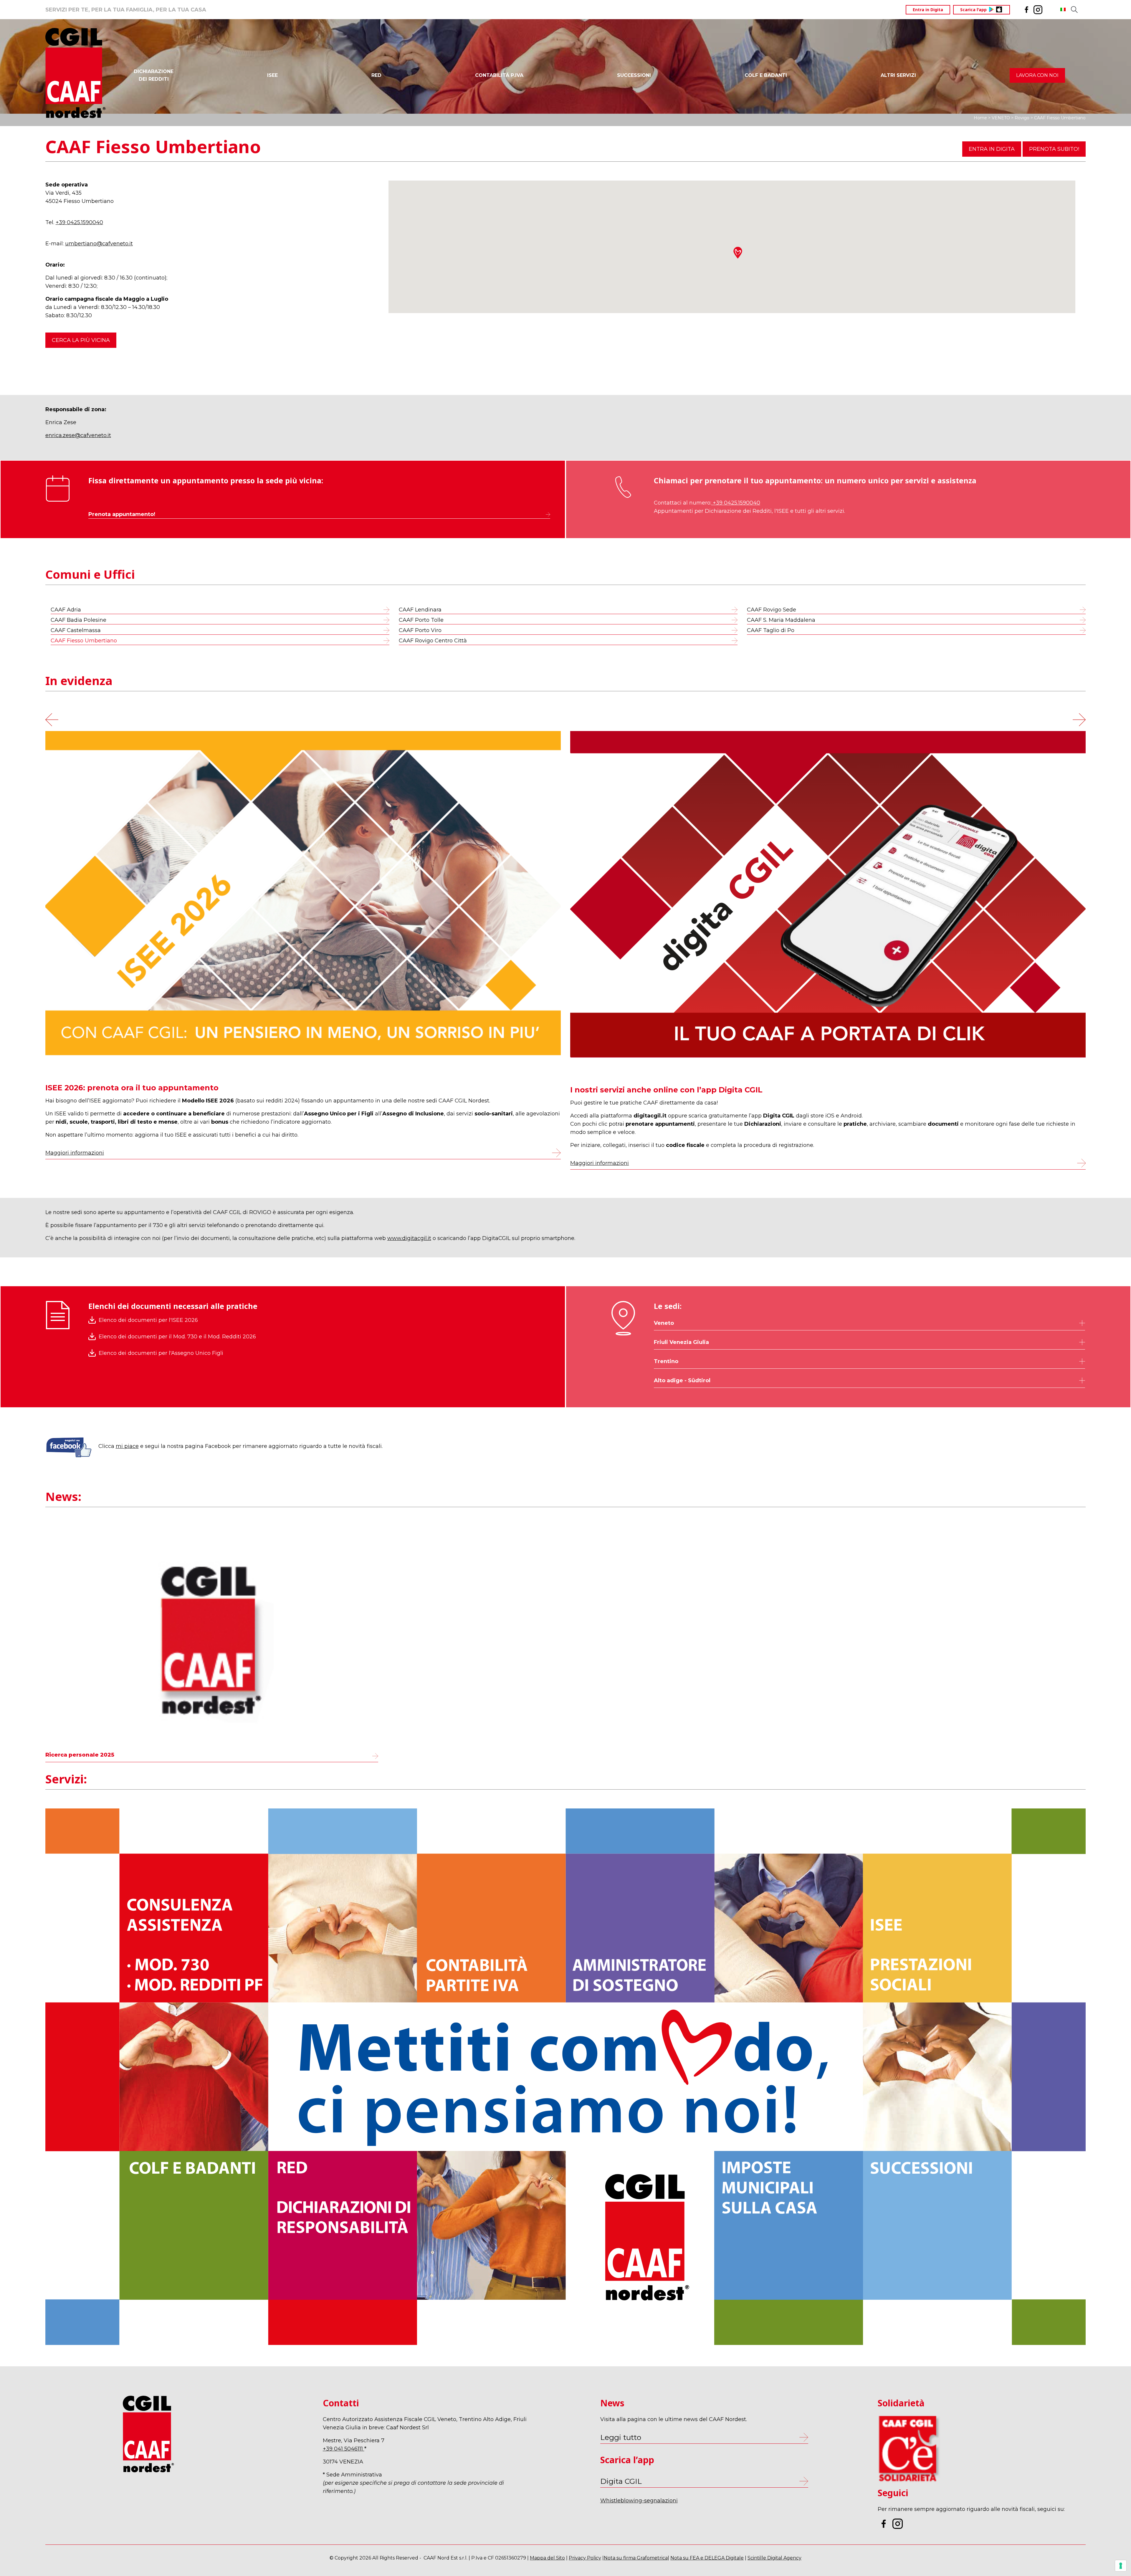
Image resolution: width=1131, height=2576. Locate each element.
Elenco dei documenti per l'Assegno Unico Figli (161, 1353)
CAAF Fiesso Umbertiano (84, 641)
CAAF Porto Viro (420, 630)
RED (376, 75)
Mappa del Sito (547, 2558)
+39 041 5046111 (344, 2449)
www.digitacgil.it (409, 1238)
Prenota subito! (1054, 149)
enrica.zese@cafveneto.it (78, 435)
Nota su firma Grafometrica (636, 2558)
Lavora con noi (1037, 75)
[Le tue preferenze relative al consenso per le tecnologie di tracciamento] (1121, 2566)
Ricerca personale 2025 (80, 1755)
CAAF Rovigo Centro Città (433, 641)
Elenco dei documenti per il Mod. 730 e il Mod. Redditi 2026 (177, 1337)
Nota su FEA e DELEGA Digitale (707, 2558)
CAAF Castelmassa (76, 630)
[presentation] (52, 718)
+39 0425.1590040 (79, 222)
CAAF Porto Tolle (421, 620)
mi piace (127, 1446)
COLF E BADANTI (766, 75)
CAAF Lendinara (420, 610)
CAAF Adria (66, 610)
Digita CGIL (621, 2481)
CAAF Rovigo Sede (772, 610)
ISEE (272, 75)
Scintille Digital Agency (774, 2558)
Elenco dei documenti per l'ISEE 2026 (148, 1320)
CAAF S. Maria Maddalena (781, 620)
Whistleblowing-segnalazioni (639, 2501)
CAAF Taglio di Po (771, 630)
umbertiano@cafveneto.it (99, 244)
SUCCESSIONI (634, 75)
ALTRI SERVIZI (898, 75)
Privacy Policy (585, 2558)
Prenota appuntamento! (122, 514)
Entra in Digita (928, 10)
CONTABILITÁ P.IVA (499, 75)
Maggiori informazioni (454, 1153)
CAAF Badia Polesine (78, 620)
